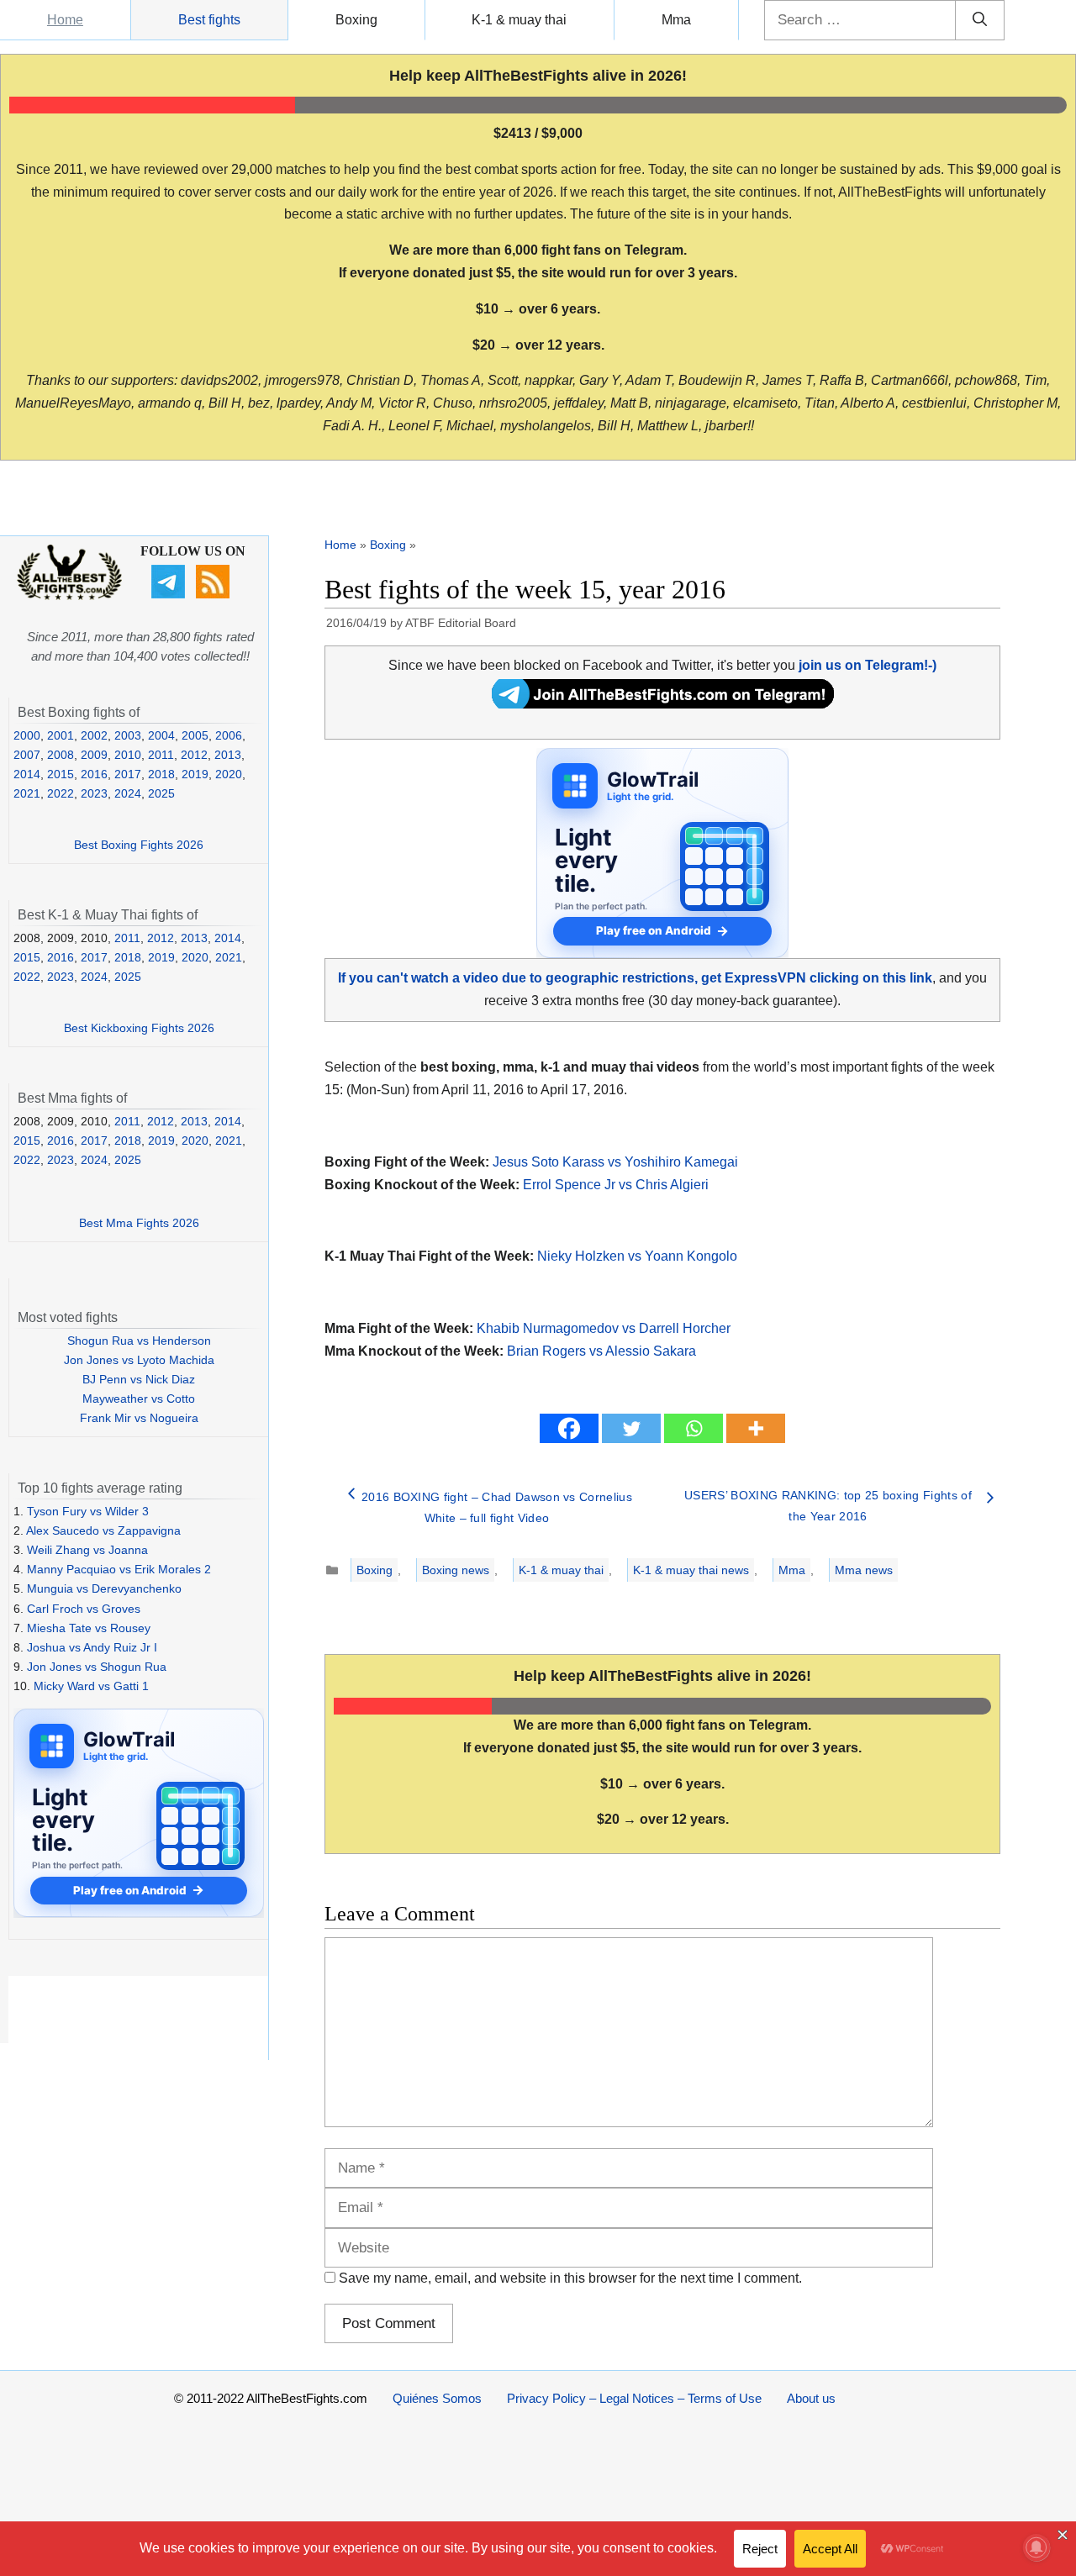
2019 (195, 774)
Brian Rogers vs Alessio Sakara (601, 1351)
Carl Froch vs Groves (84, 1609)
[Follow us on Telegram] (170, 594)
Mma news (864, 1570)
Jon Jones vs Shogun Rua (97, 1667)
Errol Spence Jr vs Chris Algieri (616, 1185)
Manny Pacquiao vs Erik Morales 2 (119, 1569)
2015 (61, 774)
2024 (128, 793)
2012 (194, 755)
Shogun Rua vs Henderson (139, 1341)
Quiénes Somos (437, 2398)
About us (811, 2398)
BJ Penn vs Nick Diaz (139, 1379)
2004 (161, 735)
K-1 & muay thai (519, 20)
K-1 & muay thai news (691, 1570)
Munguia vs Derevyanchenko (104, 1588)
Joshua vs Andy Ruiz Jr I (92, 1647)
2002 (94, 735)
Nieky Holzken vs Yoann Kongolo (637, 1256)
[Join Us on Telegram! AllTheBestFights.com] (663, 704)
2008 (61, 755)
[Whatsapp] (694, 1428)
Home (65, 20)
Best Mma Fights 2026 (139, 1223)
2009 (94, 755)
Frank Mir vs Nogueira (139, 1418)
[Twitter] (631, 1428)
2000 (27, 735)
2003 (128, 735)
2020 (229, 774)
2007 (27, 755)
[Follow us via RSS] (215, 594)
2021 (27, 793)
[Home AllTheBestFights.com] (69, 596)
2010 (128, 755)
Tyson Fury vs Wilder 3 (88, 1511)
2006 (229, 735)
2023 (94, 793)
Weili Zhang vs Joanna (87, 1550)
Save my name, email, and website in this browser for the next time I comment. (570, 2278)
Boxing (356, 20)
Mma (676, 20)
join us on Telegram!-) (868, 665)
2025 (161, 793)
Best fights (209, 20)
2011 (161, 755)
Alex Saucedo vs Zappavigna (103, 1530)
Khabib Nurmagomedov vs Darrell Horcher (604, 1328)
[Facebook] (569, 1428)
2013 (228, 755)
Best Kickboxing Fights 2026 (139, 1028)
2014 (27, 774)
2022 (61, 793)
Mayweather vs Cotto (139, 1399)
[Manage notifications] (1036, 2547)
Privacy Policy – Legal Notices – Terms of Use (634, 2398)
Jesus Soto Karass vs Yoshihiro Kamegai (615, 1162)
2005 (195, 735)
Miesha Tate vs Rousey (89, 1628)
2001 (61, 735)
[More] (756, 1428)
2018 (161, 774)
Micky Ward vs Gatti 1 (91, 1686)
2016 (94, 774)
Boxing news (456, 1570)
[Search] (980, 20)
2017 (128, 774)
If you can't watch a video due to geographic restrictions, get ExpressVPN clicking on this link (635, 978)
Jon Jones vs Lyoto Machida (139, 1360)
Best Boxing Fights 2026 (139, 845)
